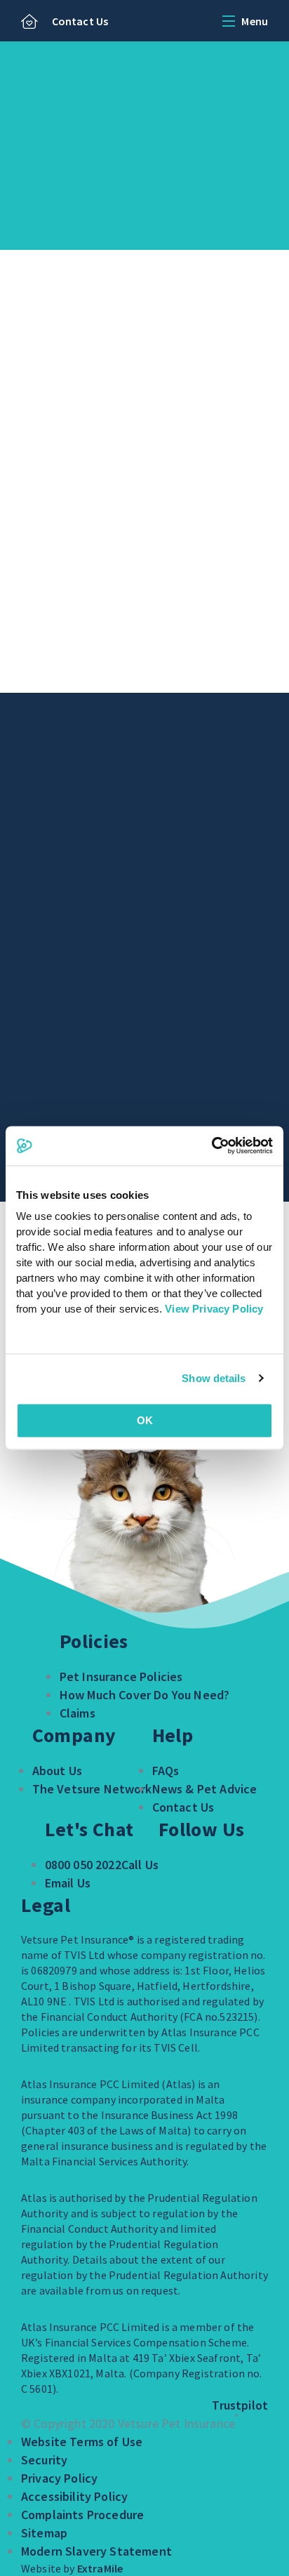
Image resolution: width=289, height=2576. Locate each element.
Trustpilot (240, 2405)
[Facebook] (194, 1863)
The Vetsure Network (92, 1789)
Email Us (68, 1883)
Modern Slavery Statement (96, 2551)
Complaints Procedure (82, 2515)
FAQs (166, 1771)
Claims (78, 1713)
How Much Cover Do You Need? (144, 1695)
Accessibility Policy (74, 2496)
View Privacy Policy (214, 1309)
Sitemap (44, 2533)
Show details (214, 1378)
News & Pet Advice (205, 1789)
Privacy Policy (59, 2478)
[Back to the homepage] (29, 22)
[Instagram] (228, 1863)
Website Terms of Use (82, 2442)
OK (145, 1420)
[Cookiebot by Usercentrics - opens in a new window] (211, 1146)
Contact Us (80, 21)
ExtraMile (100, 2568)
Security (44, 2460)
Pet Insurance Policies (121, 1677)
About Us (57, 1771)
